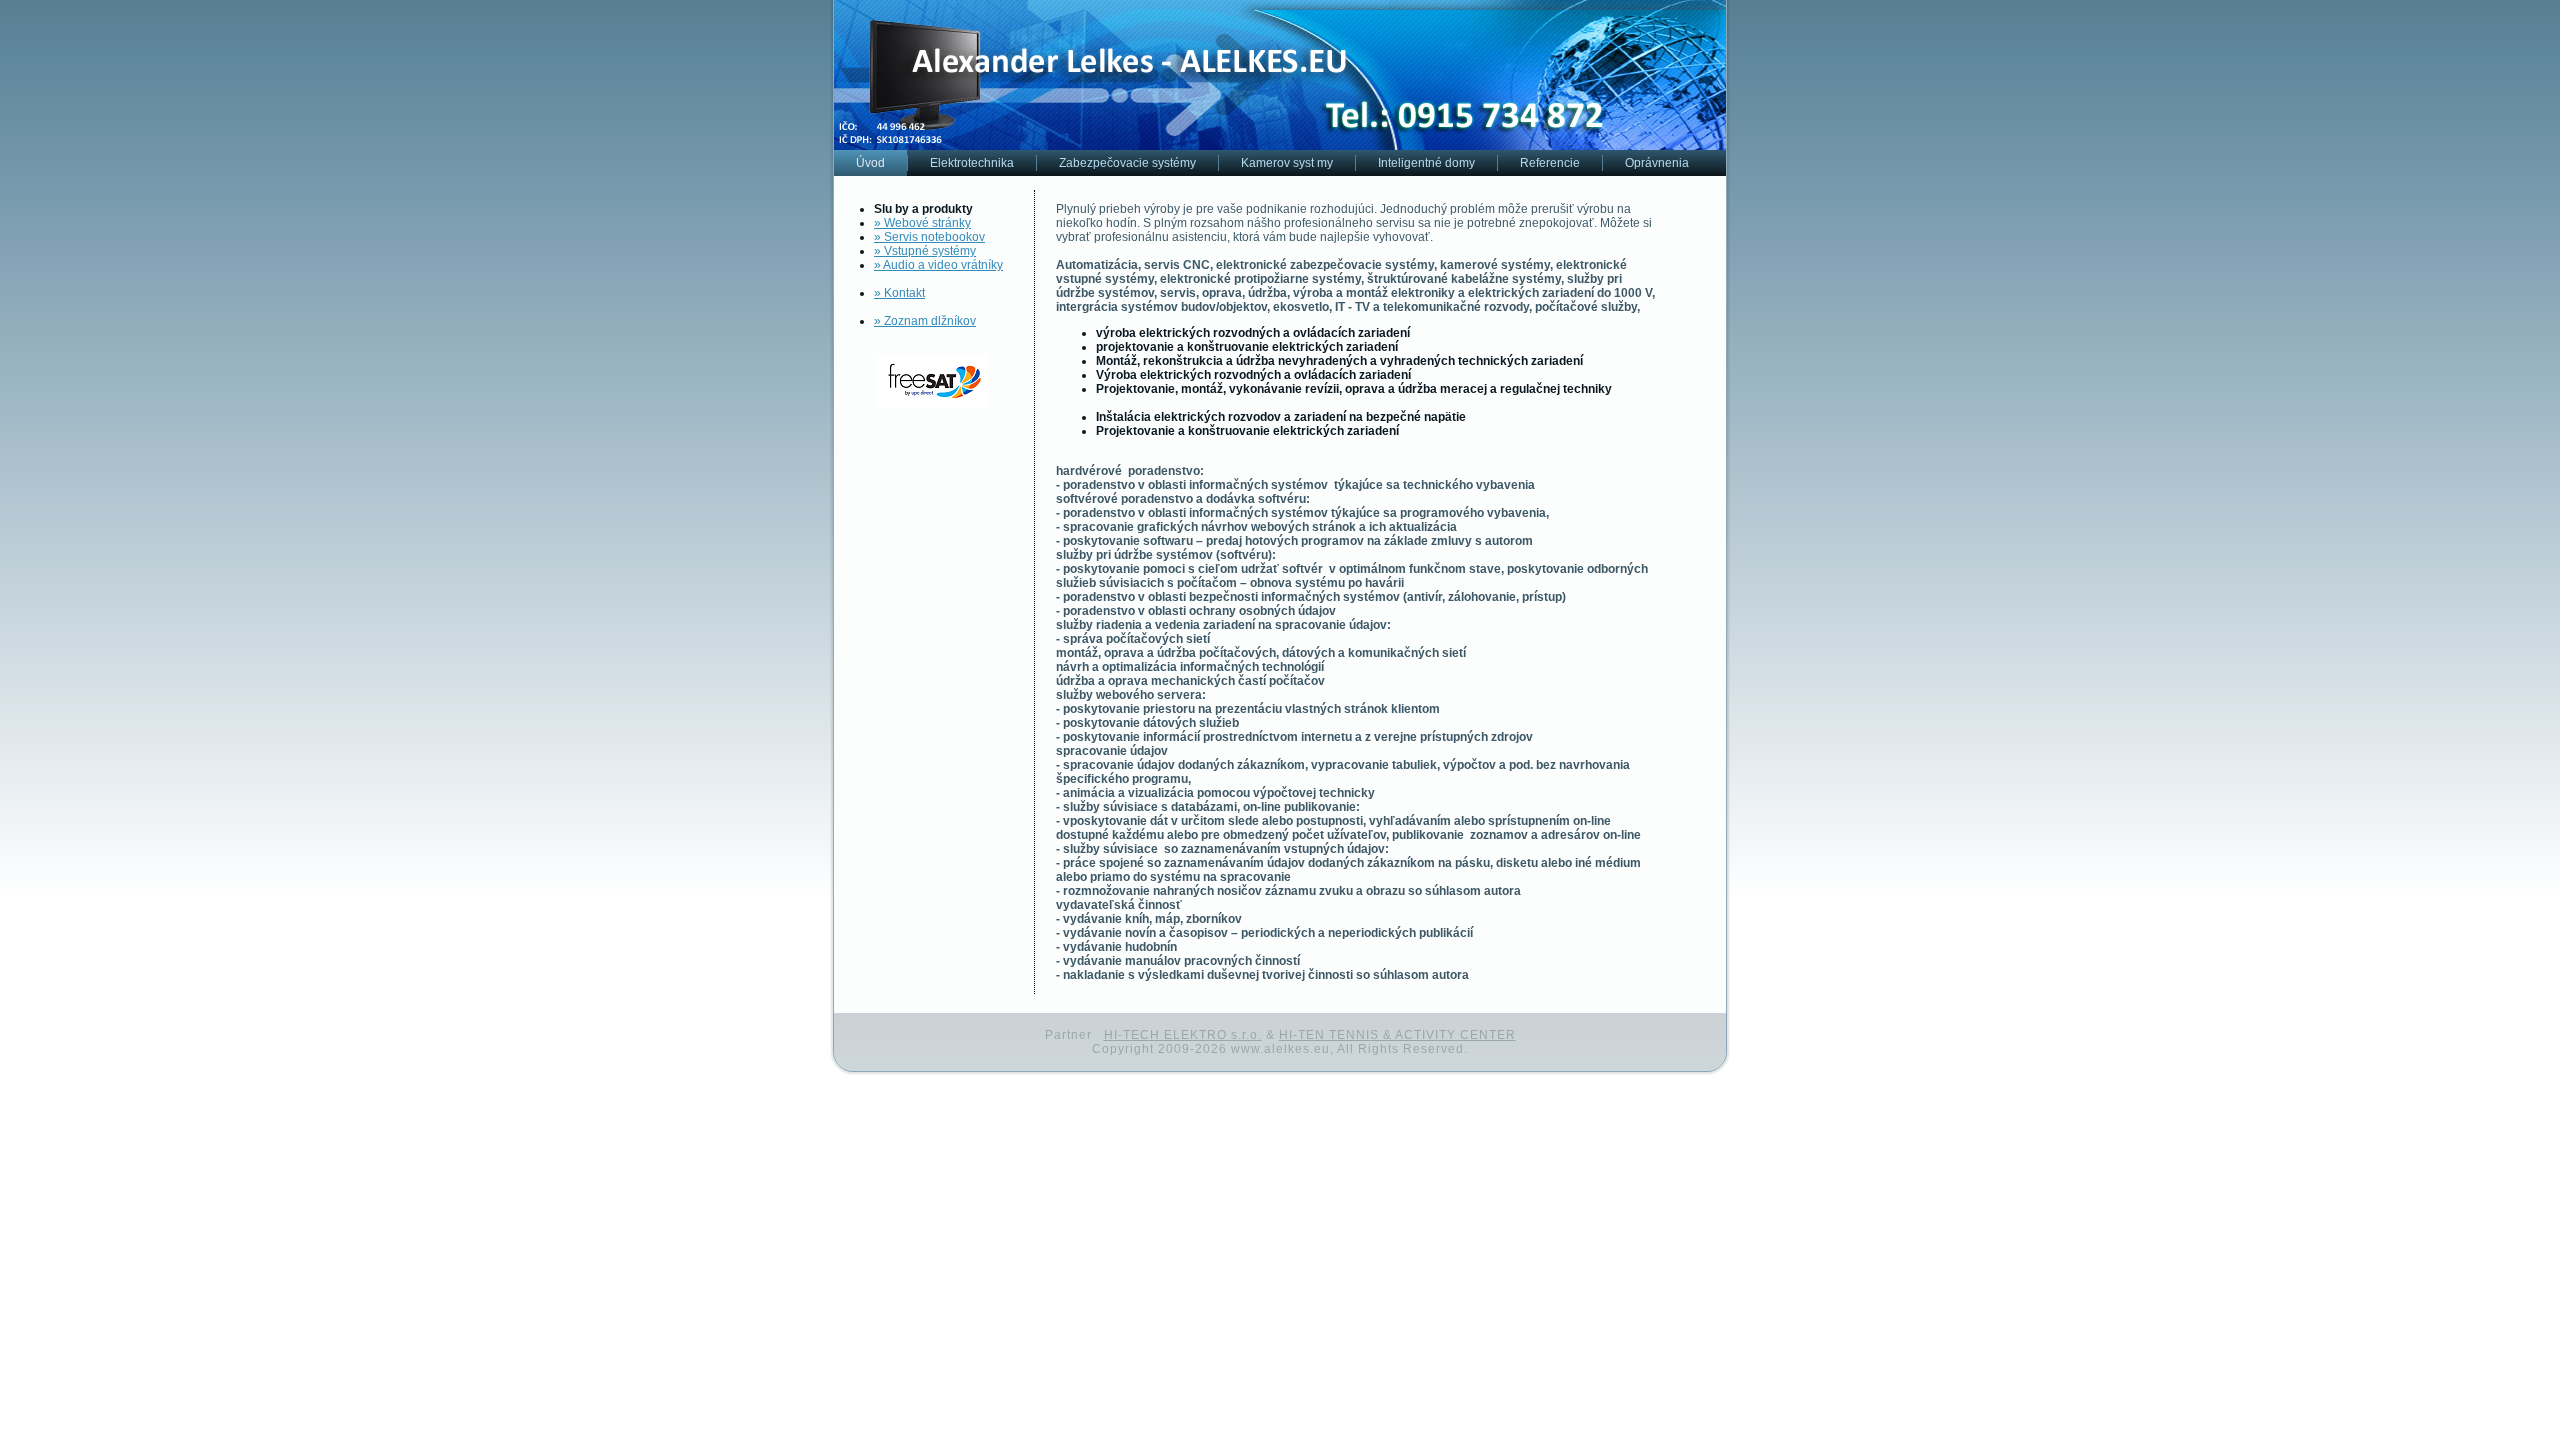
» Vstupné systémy (925, 251)
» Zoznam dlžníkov (925, 321)
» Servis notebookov (929, 237)
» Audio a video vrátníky (938, 265)
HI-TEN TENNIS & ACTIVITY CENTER (1397, 1035)
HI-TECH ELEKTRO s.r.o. (1183, 1035)
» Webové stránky (922, 223)
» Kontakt (899, 293)
